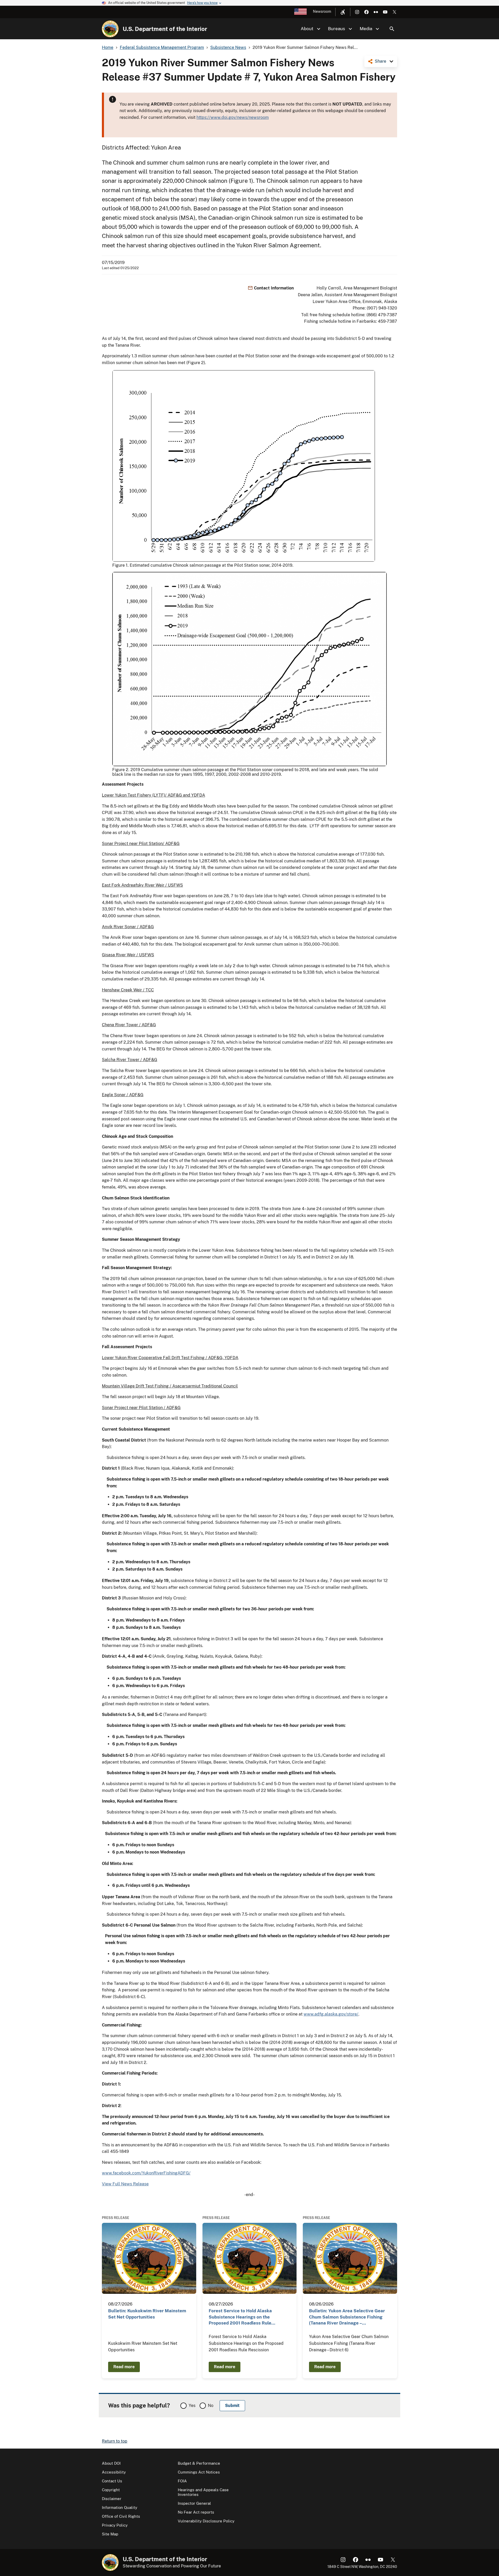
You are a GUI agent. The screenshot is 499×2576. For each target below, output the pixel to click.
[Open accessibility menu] (343, 12)
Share (380, 61)
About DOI (111, 2463)
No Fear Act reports (196, 2512)
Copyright (111, 2490)
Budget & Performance (199, 2463)
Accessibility (114, 2472)
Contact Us (112, 2481)
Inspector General (194, 2503)
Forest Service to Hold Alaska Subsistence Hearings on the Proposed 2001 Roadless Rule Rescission (240, 2317)
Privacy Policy (115, 2525)
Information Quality (120, 2507)
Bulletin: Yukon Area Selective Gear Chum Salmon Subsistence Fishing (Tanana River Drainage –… (347, 2317)
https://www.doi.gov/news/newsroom (233, 117)
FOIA (182, 2481)
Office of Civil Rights (121, 2516)
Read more (124, 2367)
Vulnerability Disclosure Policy (206, 2521)
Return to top (115, 2441)
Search (392, 29)
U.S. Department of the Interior (165, 29)
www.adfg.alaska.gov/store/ (331, 2014)
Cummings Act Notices (199, 2472)
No (211, 2406)
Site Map (110, 2534)
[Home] (110, 29)
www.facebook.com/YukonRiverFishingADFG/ (146, 2173)
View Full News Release (125, 2184)
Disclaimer (112, 2499)
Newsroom (322, 11)
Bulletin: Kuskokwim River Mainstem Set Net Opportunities (147, 2314)
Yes (192, 2406)
